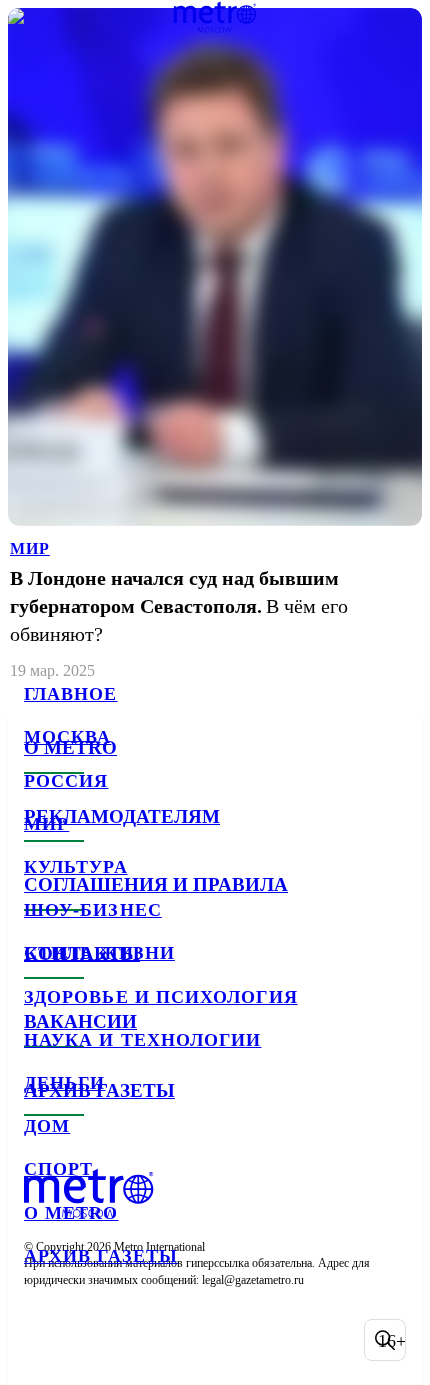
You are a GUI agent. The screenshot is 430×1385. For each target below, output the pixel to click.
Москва (67, 737)
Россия (66, 781)
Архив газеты (101, 1256)
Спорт (58, 1169)
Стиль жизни (99, 953)
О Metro (71, 1213)
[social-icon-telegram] (96, 1340)
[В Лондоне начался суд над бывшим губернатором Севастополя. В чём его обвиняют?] (215, 345)
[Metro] (215, 17)
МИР (30, 548)
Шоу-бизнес (93, 910)
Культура (76, 867)
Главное (71, 694)
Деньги (64, 1083)
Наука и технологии (142, 1040)
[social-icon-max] (200, 1340)
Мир (46, 824)
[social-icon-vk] (44, 1340)
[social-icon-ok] (148, 1340)
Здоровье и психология (161, 997)
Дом (47, 1126)
